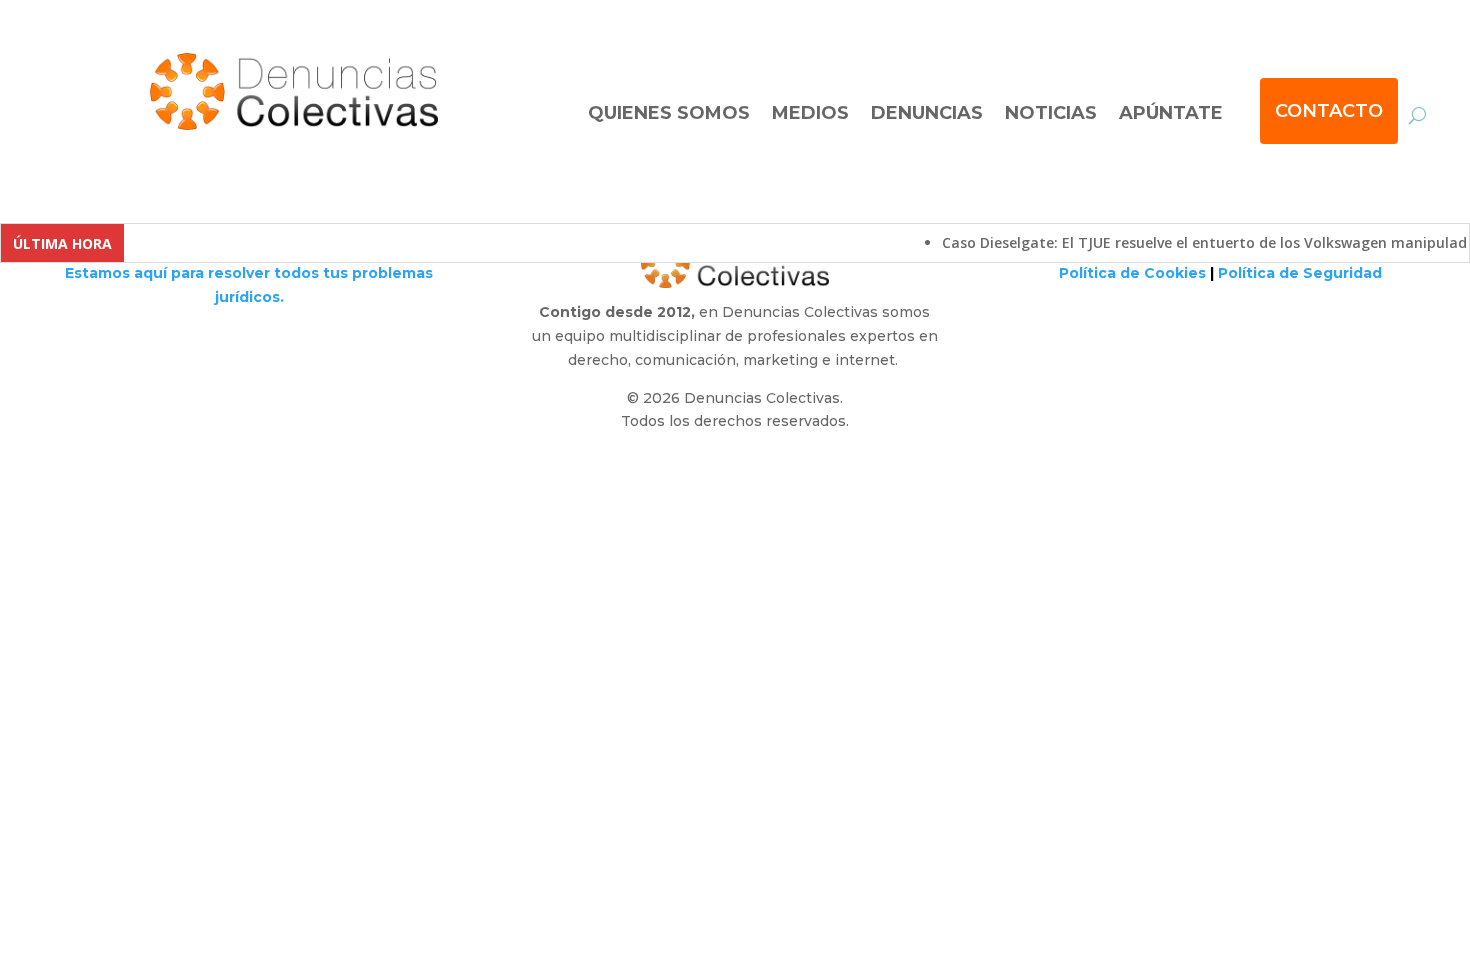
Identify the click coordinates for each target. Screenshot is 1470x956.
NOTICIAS (1051, 113)
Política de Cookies (1132, 273)
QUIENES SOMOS (669, 113)
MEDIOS (810, 113)
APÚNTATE (1171, 113)
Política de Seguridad (1300, 273)
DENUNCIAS (927, 113)
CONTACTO (1329, 111)
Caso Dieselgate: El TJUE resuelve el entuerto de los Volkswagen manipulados (1199, 242)
